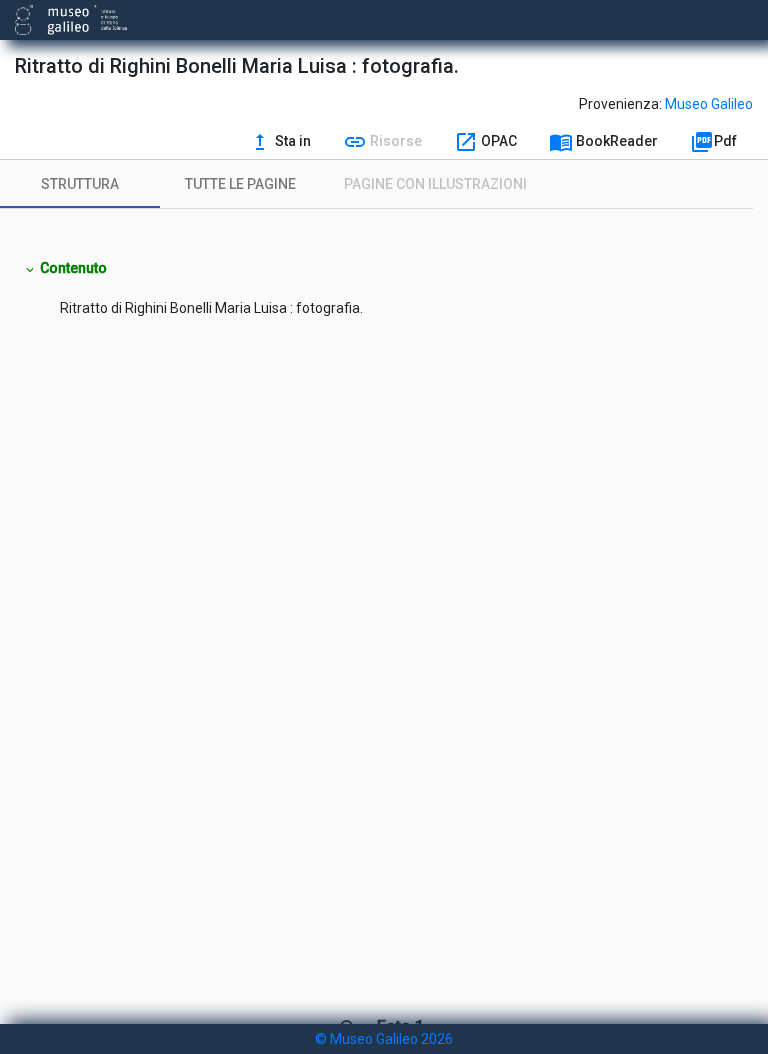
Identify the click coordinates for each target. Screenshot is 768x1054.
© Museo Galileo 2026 (384, 1039)
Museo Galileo (709, 104)
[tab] (80, 184)
